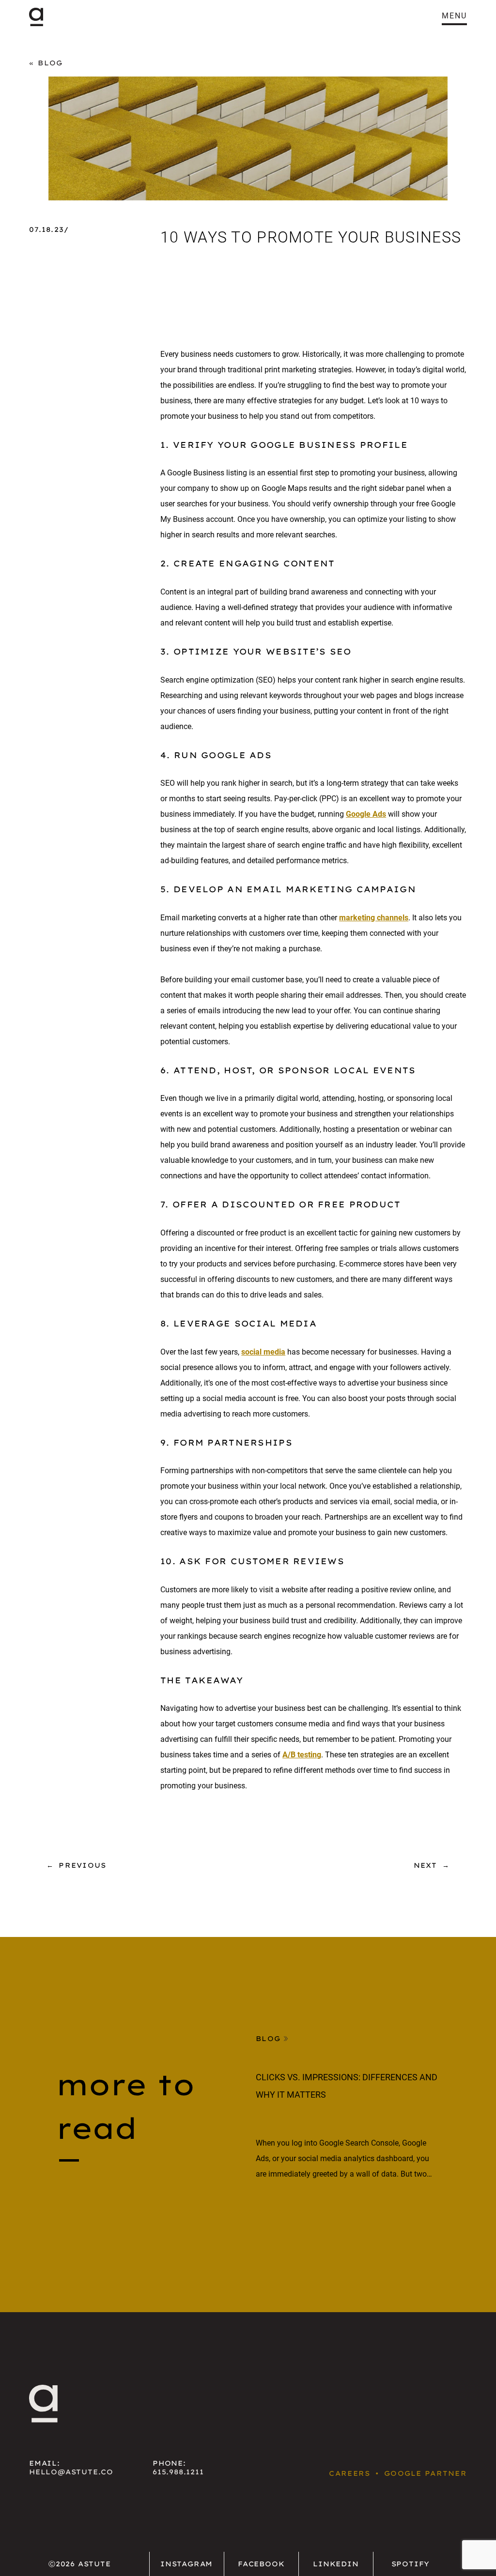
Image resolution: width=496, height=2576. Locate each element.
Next (426, 1865)
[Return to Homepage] (36, 17)
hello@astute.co (71, 2472)
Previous (82, 1865)
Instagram (186, 2564)
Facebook (261, 2564)
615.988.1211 (178, 2472)
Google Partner (426, 2473)
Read (268, 2210)
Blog (50, 63)
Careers (349, 2473)
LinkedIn (336, 2564)
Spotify (411, 2564)
